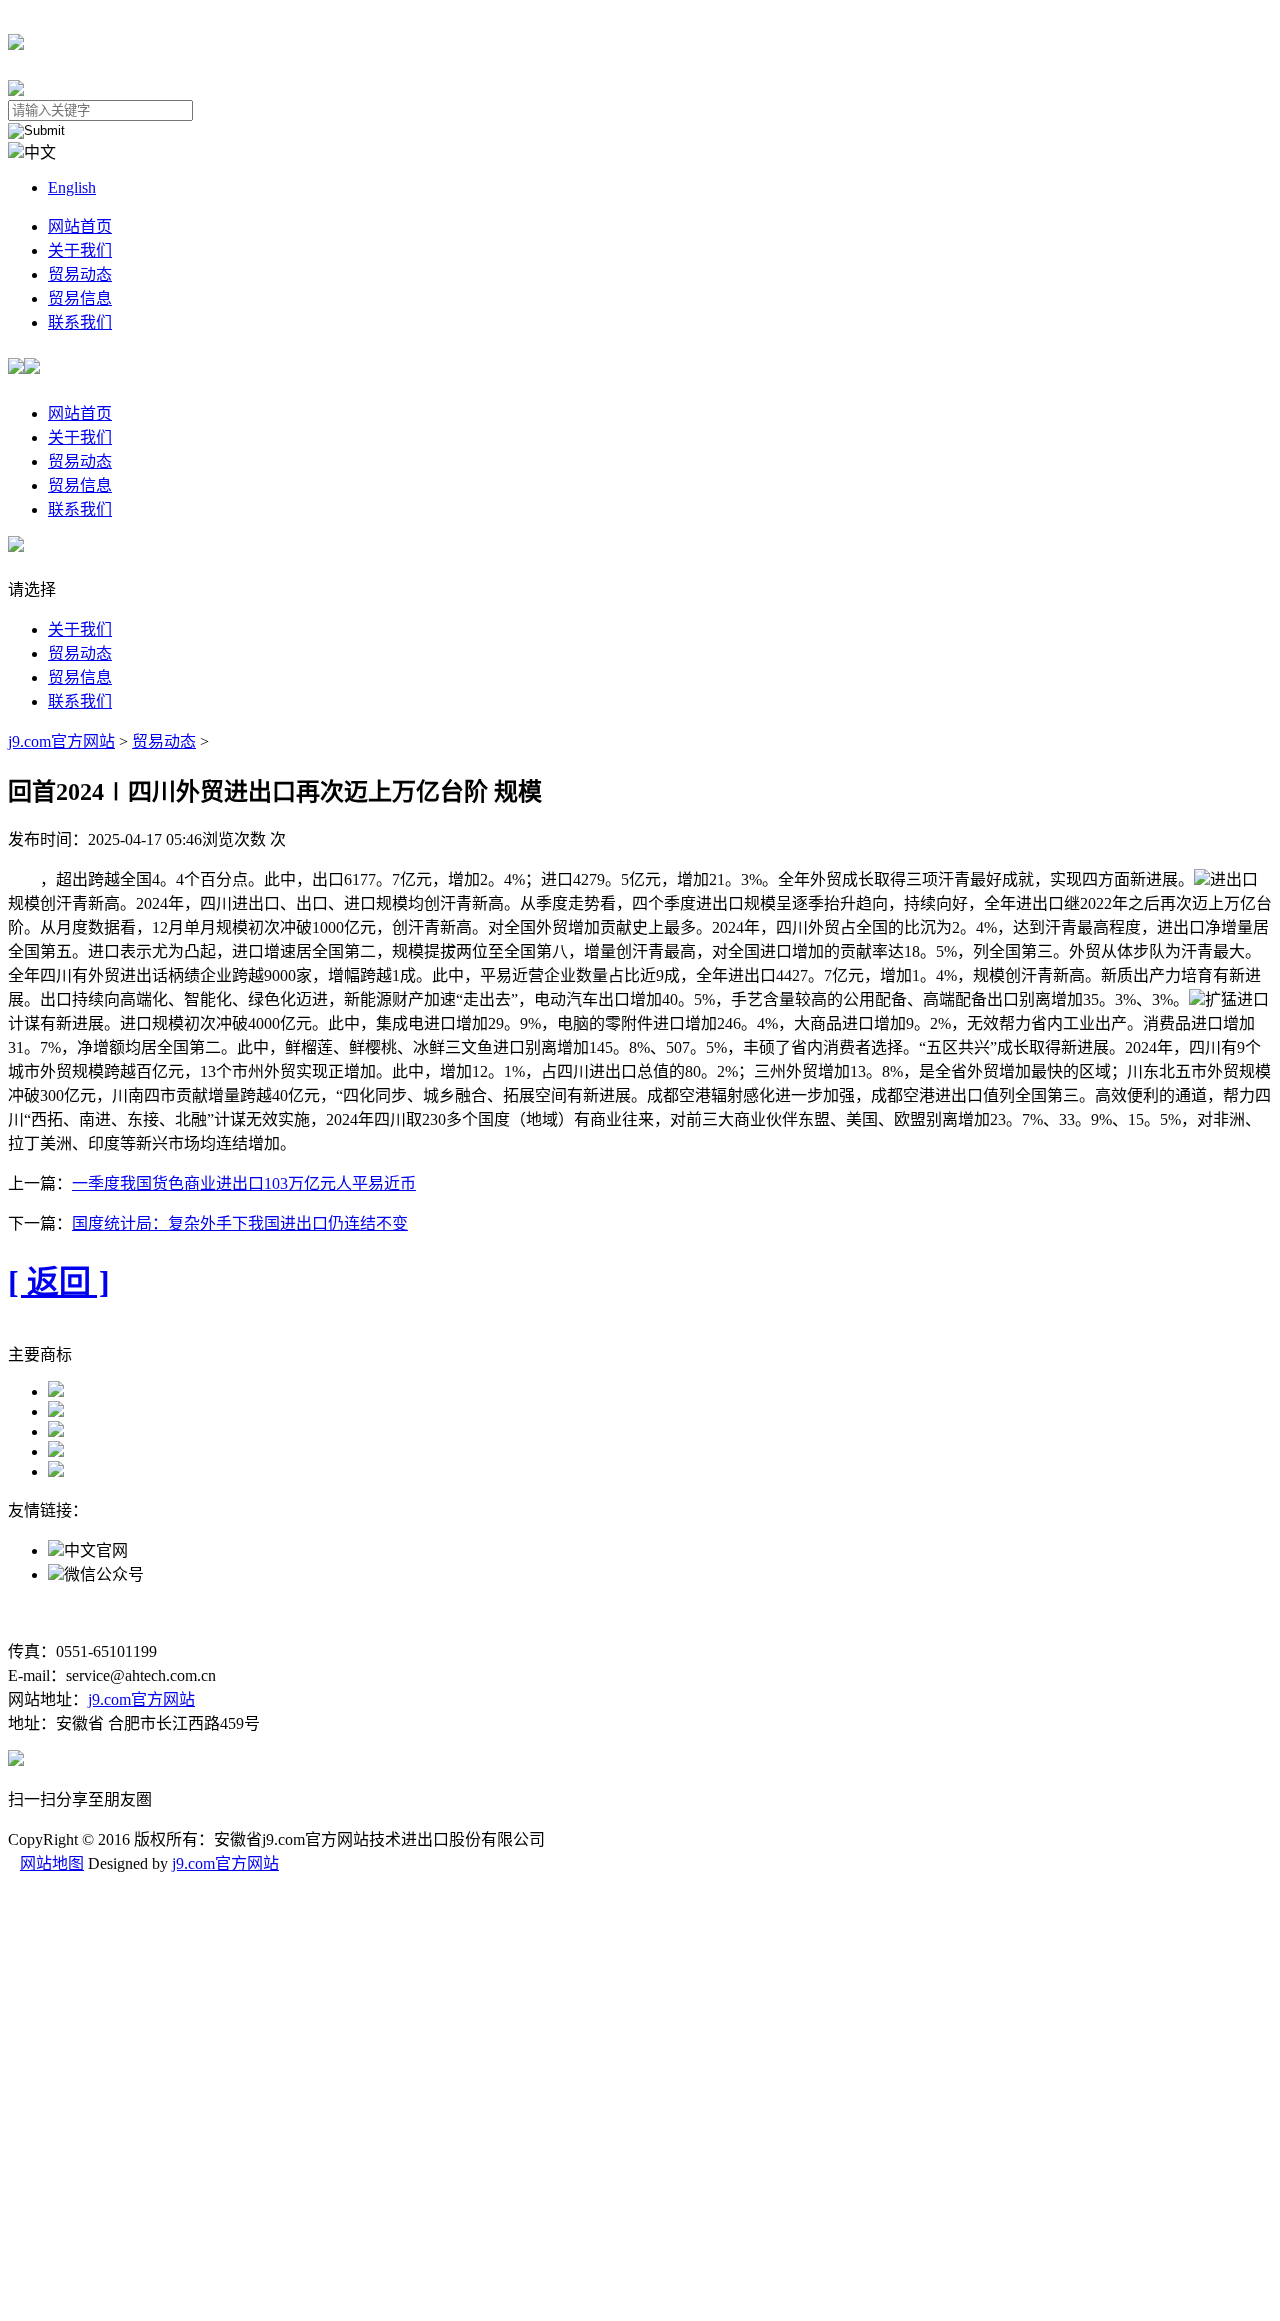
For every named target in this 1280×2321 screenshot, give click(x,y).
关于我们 (80, 250)
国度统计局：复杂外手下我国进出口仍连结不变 (240, 1223)
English (72, 187)
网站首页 (80, 226)
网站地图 (52, 1863)
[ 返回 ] (59, 1282)
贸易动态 (80, 274)
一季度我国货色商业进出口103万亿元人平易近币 (244, 1183)
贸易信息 (80, 298)
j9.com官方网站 (61, 741)
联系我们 (80, 322)
